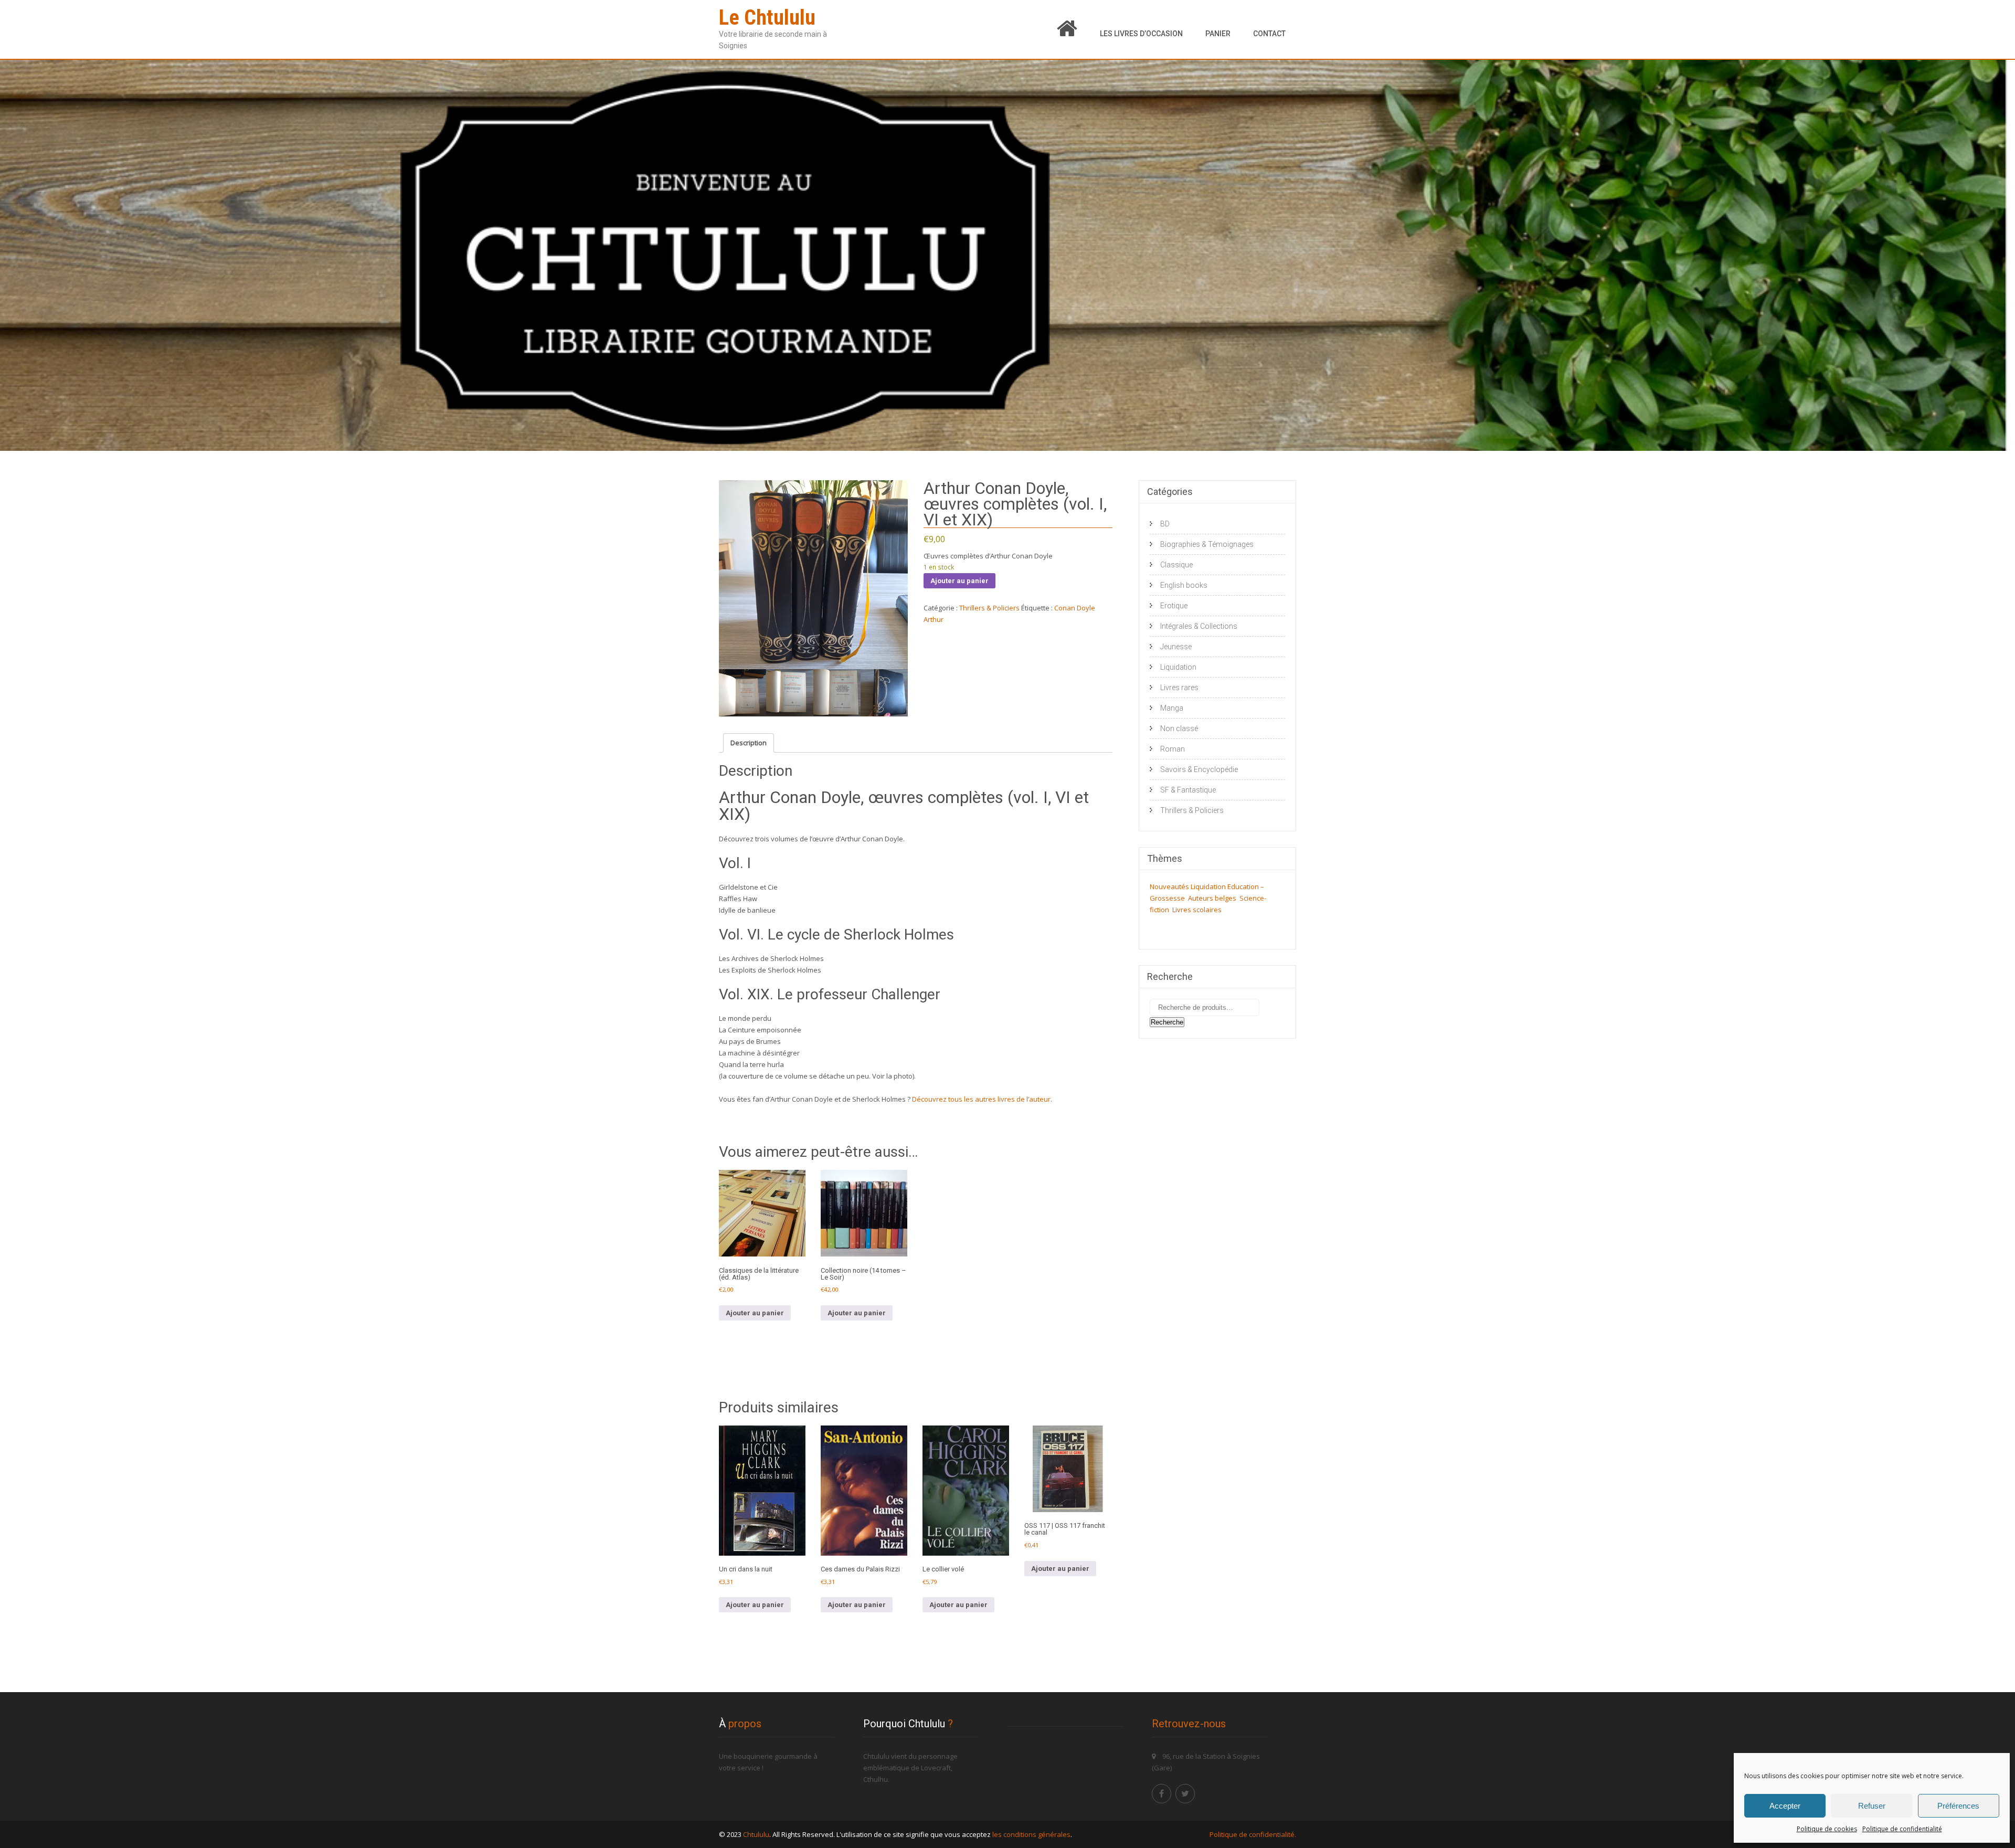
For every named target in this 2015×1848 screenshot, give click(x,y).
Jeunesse (1176, 647)
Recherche (1167, 1022)
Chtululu (756, 1834)
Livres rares (1179, 688)
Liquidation (1178, 667)
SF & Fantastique (1188, 790)
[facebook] (1162, 1794)
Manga (1172, 708)
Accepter (1785, 1806)
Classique (1176, 565)
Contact (1269, 34)
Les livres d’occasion (1141, 34)
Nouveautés (1169, 886)
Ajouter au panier (959, 581)
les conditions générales (1031, 1834)
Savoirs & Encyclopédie (1199, 769)
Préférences (1958, 1806)
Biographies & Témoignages (1207, 544)
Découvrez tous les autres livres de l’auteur (981, 1099)
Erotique (1174, 606)
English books (1184, 585)
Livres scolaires (1197, 910)
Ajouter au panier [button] (755, 1313)
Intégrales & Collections (1199, 626)
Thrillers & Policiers (989, 608)
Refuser (1872, 1806)
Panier (1218, 34)
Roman (1173, 749)
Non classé (1179, 728)
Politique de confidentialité (1902, 1829)
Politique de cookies (1827, 1829)
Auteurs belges (1212, 898)
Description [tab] (749, 743)
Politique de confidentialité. (1253, 1834)
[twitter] (1185, 1794)
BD (1165, 524)
